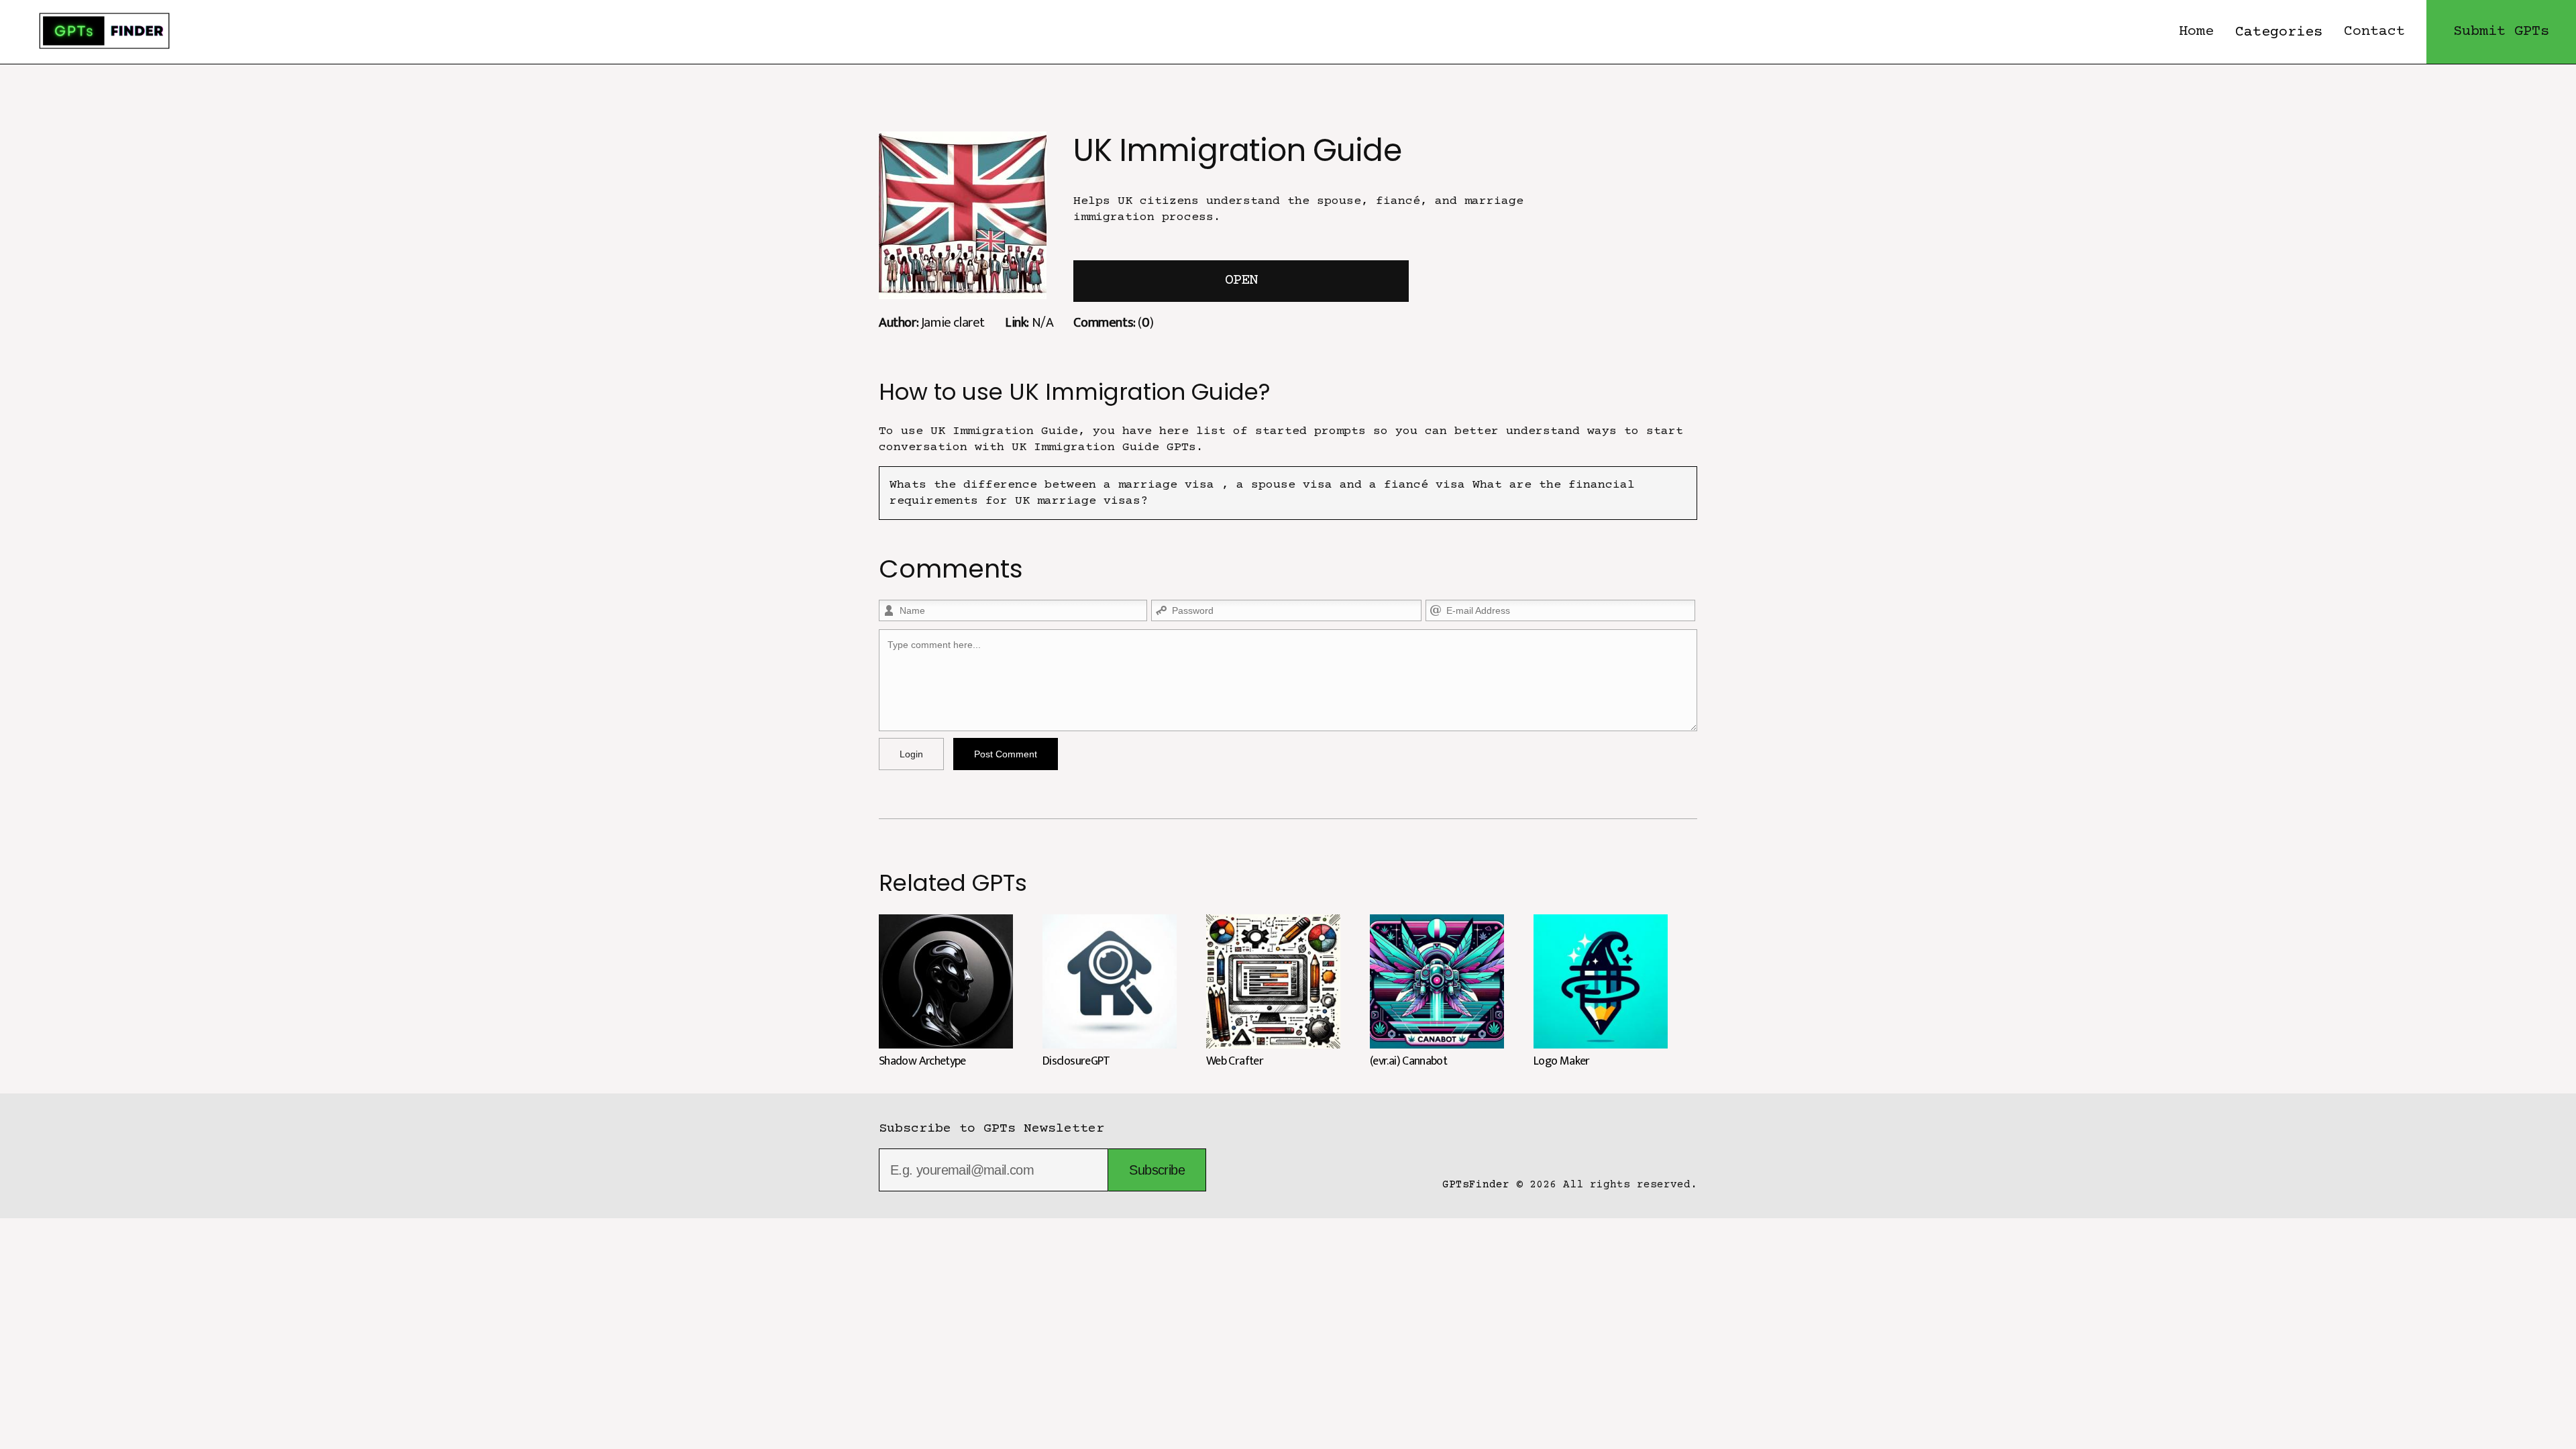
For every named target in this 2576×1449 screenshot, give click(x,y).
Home (2196, 32)
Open (1241, 281)
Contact (2374, 32)
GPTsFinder (1476, 1185)
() (1113, 322)
